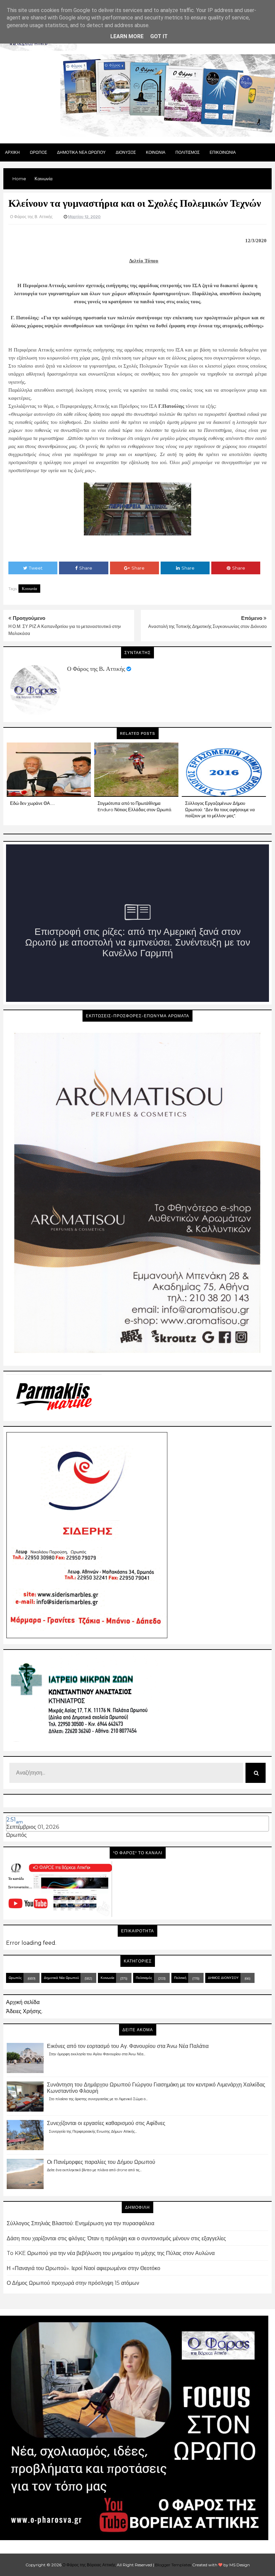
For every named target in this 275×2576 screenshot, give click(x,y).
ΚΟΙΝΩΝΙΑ (156, 152)
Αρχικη (12, 152)
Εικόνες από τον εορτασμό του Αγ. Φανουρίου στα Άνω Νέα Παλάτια (128, 2046)
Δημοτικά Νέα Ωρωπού (61, 1978)
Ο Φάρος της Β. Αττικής (96, 669)
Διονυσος (126, 152)
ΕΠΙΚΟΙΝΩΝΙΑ (223, 152)
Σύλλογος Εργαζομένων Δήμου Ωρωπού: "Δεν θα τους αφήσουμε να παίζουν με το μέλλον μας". (220, 809)
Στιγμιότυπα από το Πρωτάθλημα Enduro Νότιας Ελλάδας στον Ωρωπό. (135, 806)
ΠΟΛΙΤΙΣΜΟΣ (187, 152)
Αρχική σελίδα (23, 2002)
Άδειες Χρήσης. (24, 2011)
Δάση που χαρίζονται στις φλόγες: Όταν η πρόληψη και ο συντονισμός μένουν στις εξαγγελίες (116, 2238)
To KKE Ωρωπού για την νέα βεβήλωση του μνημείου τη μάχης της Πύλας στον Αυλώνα (111, 2253)
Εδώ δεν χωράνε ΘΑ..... (33, 803)
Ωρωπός (16, 1835)
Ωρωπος (38, 152)
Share (86, 568)
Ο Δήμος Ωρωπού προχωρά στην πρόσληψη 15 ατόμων (73, 2283)
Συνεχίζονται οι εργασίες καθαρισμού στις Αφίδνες (106, 2123)
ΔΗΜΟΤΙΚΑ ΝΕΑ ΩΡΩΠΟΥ (81, 152)
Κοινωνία (29, 589)
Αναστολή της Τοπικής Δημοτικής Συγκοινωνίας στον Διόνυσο (207, 626)
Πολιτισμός (144, 1978)
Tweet (36, 568)
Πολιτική (180, 1978)
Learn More (127, 36)
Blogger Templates (173, 2565)
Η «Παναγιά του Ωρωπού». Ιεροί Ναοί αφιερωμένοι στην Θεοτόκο (84, 2268)
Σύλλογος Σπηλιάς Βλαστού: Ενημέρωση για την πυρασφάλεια (80, 2223)
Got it (159, 36)
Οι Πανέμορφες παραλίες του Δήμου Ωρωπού (101, 2162)
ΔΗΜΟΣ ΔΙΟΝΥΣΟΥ (223, 1978)
